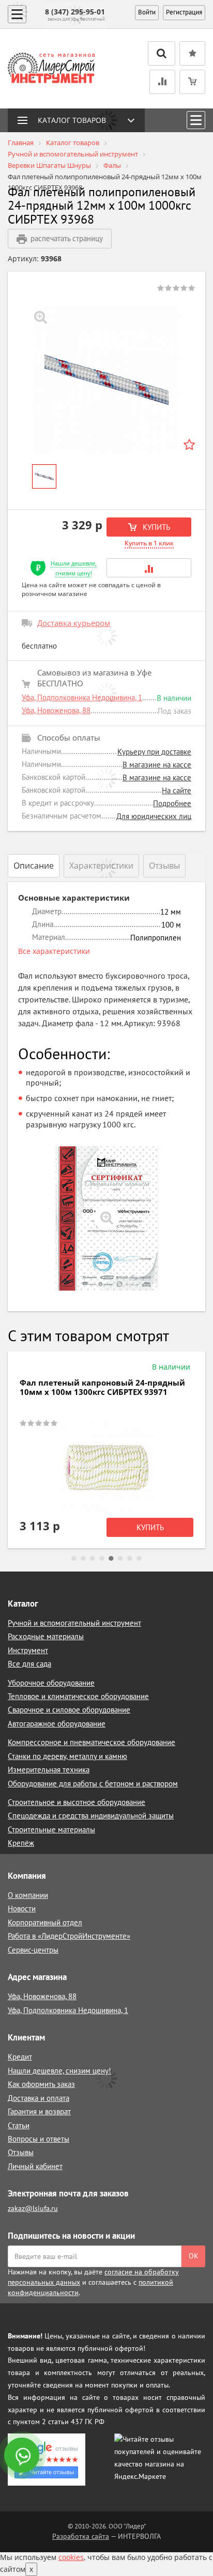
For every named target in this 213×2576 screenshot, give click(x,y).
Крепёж (21, 1843)
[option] (106, 380)
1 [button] (74, 1559)
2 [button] (83, 1559)
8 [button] (139, 1559)
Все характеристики (54, 951)
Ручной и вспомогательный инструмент (74, 1623)
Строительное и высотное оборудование (77, 1802)
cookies (71, 2557)
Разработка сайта (81, 2536)
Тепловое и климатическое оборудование (78, 1696)
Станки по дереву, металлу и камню (67, 1756)
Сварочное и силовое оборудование (69, 1710)
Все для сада (29, 1664)
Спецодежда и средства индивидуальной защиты (91, 1816)
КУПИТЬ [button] (155, 527)
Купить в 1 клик (149, 543)
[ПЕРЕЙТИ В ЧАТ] (23, 2456)
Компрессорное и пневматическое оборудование (92, 1742)
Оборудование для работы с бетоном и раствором (93, 1784)
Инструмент (28, 1650)
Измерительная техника (49, 1770)
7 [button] (130, 1559)
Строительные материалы (51, 1829)
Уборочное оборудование (51, 1683)
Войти (147, 12)
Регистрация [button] (184, 12)
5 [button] (111, 1559)
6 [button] (120, 1559)
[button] (149, 568)
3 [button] (93, 1559)
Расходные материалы (46, 1636)
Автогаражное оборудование (57, 1724)
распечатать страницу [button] (67, 238)
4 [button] (102, 1559)
